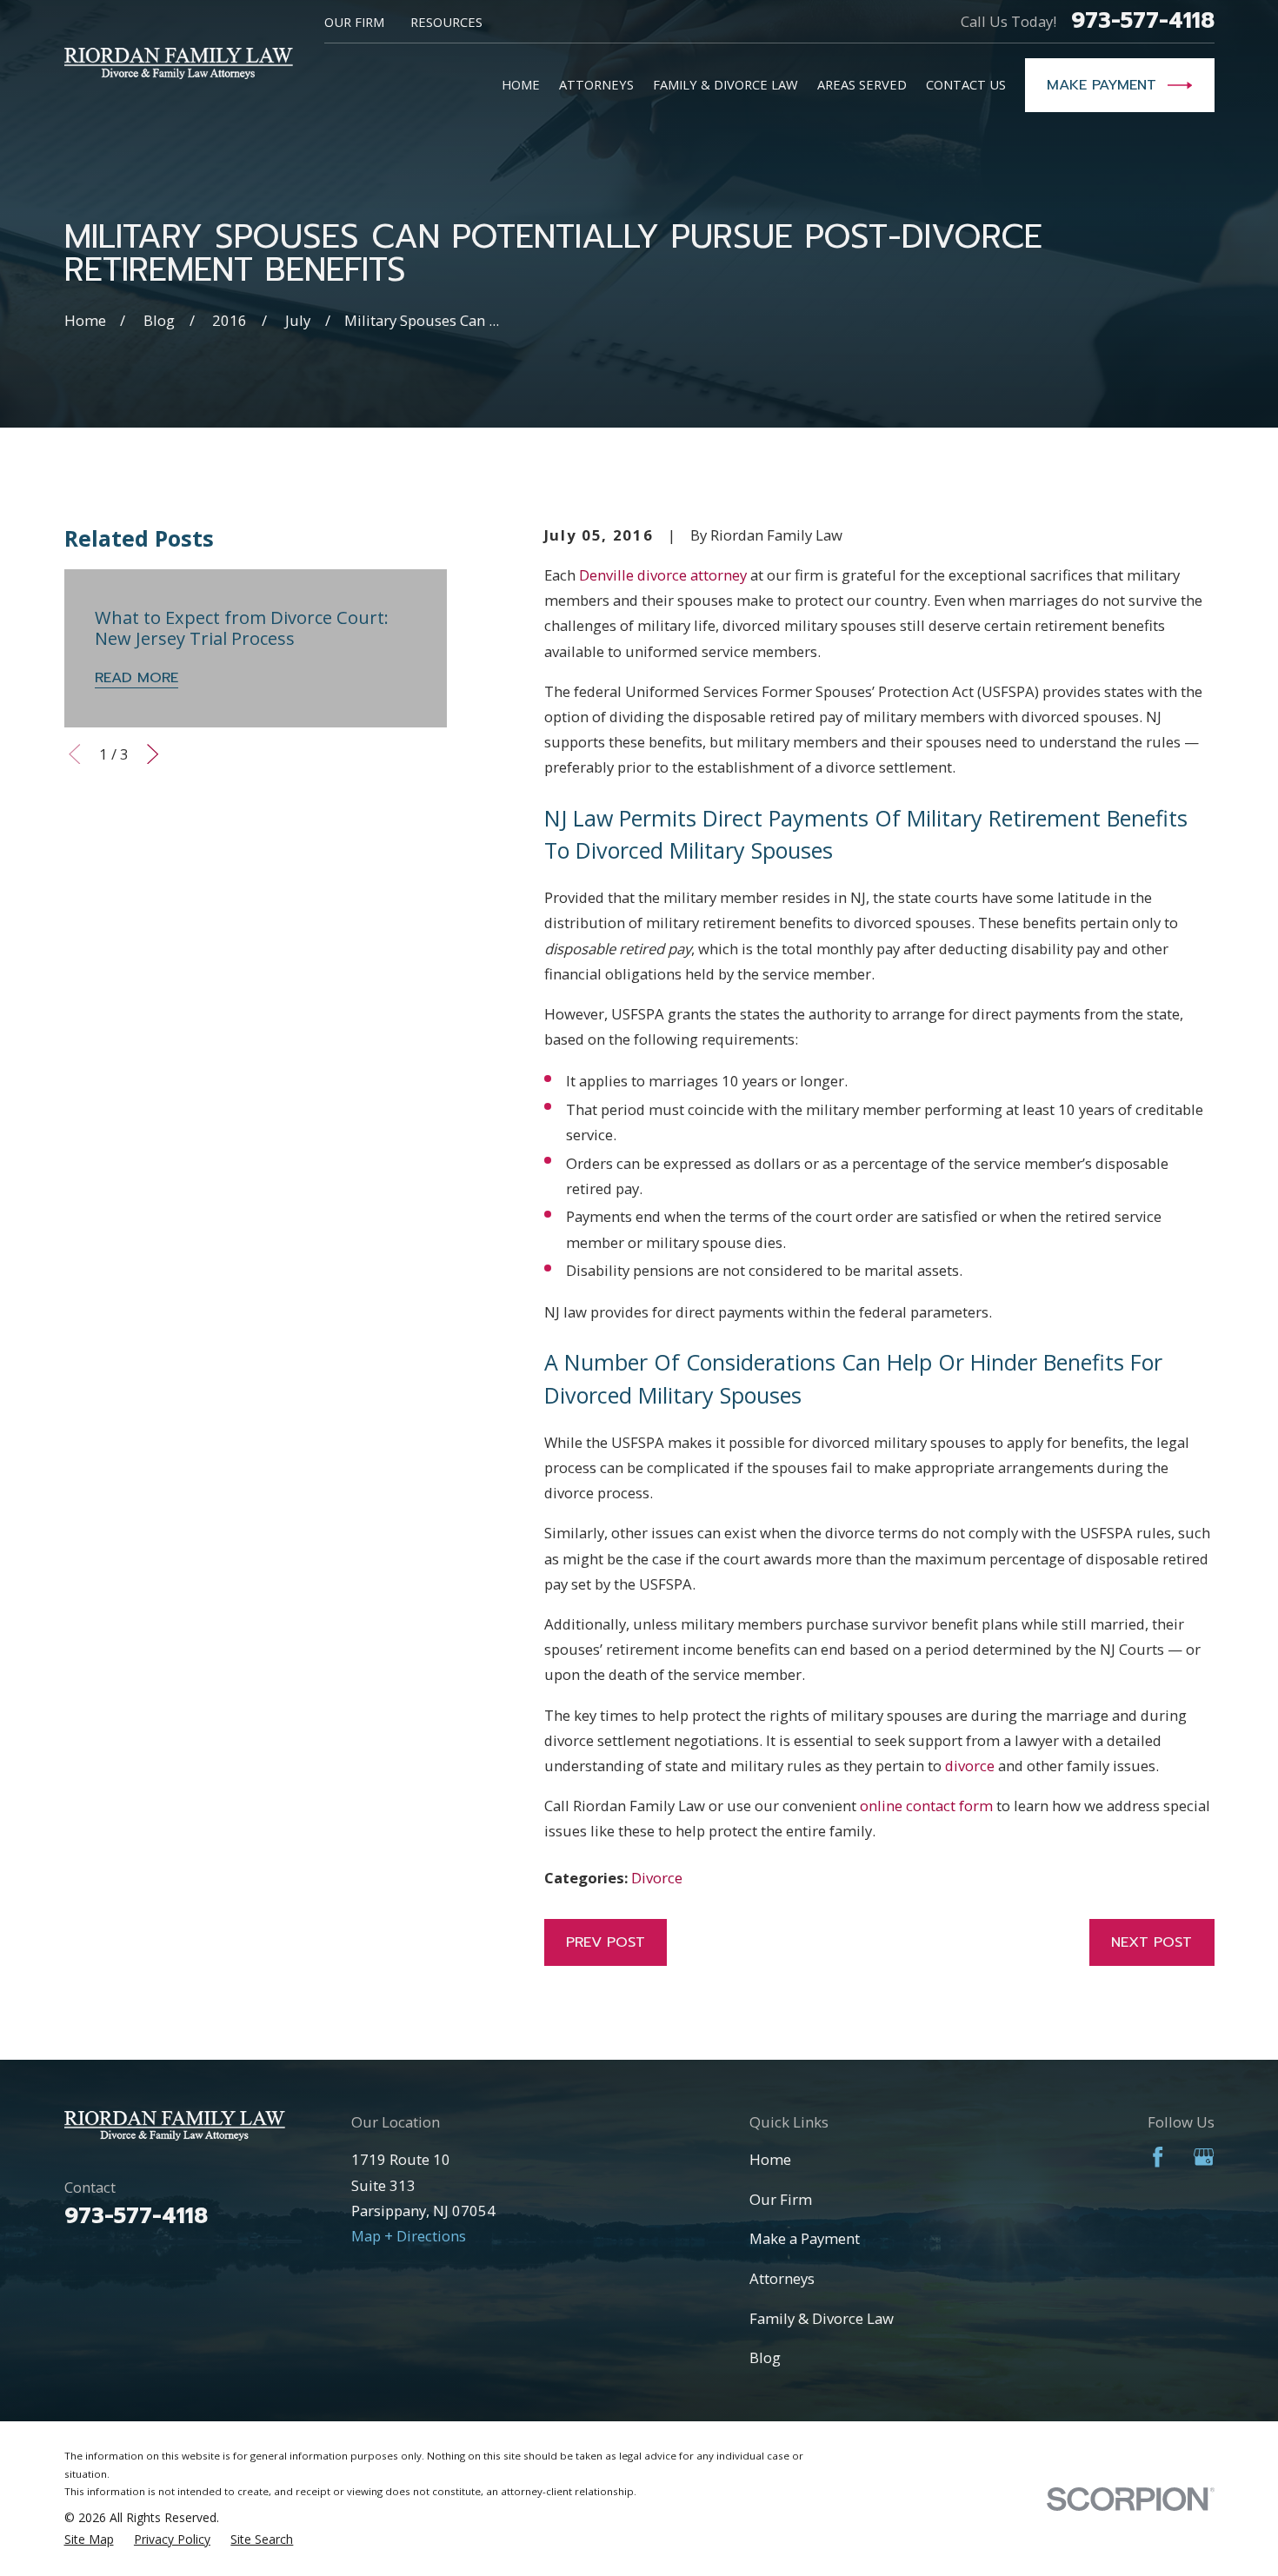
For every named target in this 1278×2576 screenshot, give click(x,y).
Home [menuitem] (521, 84)
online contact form (926, 1806)
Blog (765, 2357)
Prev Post (606, 1942)
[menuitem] (89, 2539)
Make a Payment (805, 2238)
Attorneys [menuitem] (596, 84)
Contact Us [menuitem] (966, 84)
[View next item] (153, 754)
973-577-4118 (1143, 21)
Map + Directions (409, 2236)
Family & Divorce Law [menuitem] (726, 84)
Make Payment (1102, 85)
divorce (970, 1766)
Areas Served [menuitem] (862, 84)
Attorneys (782, 2278)
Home (770, 2159)
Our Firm (354, 22)
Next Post (1152, 1942)
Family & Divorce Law (822, 2318)
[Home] (179, 63)
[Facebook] (1158, 2157)
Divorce (657, 1878)
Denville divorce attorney (663, 575)
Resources (446, 22)
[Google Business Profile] (1204, 2157)
